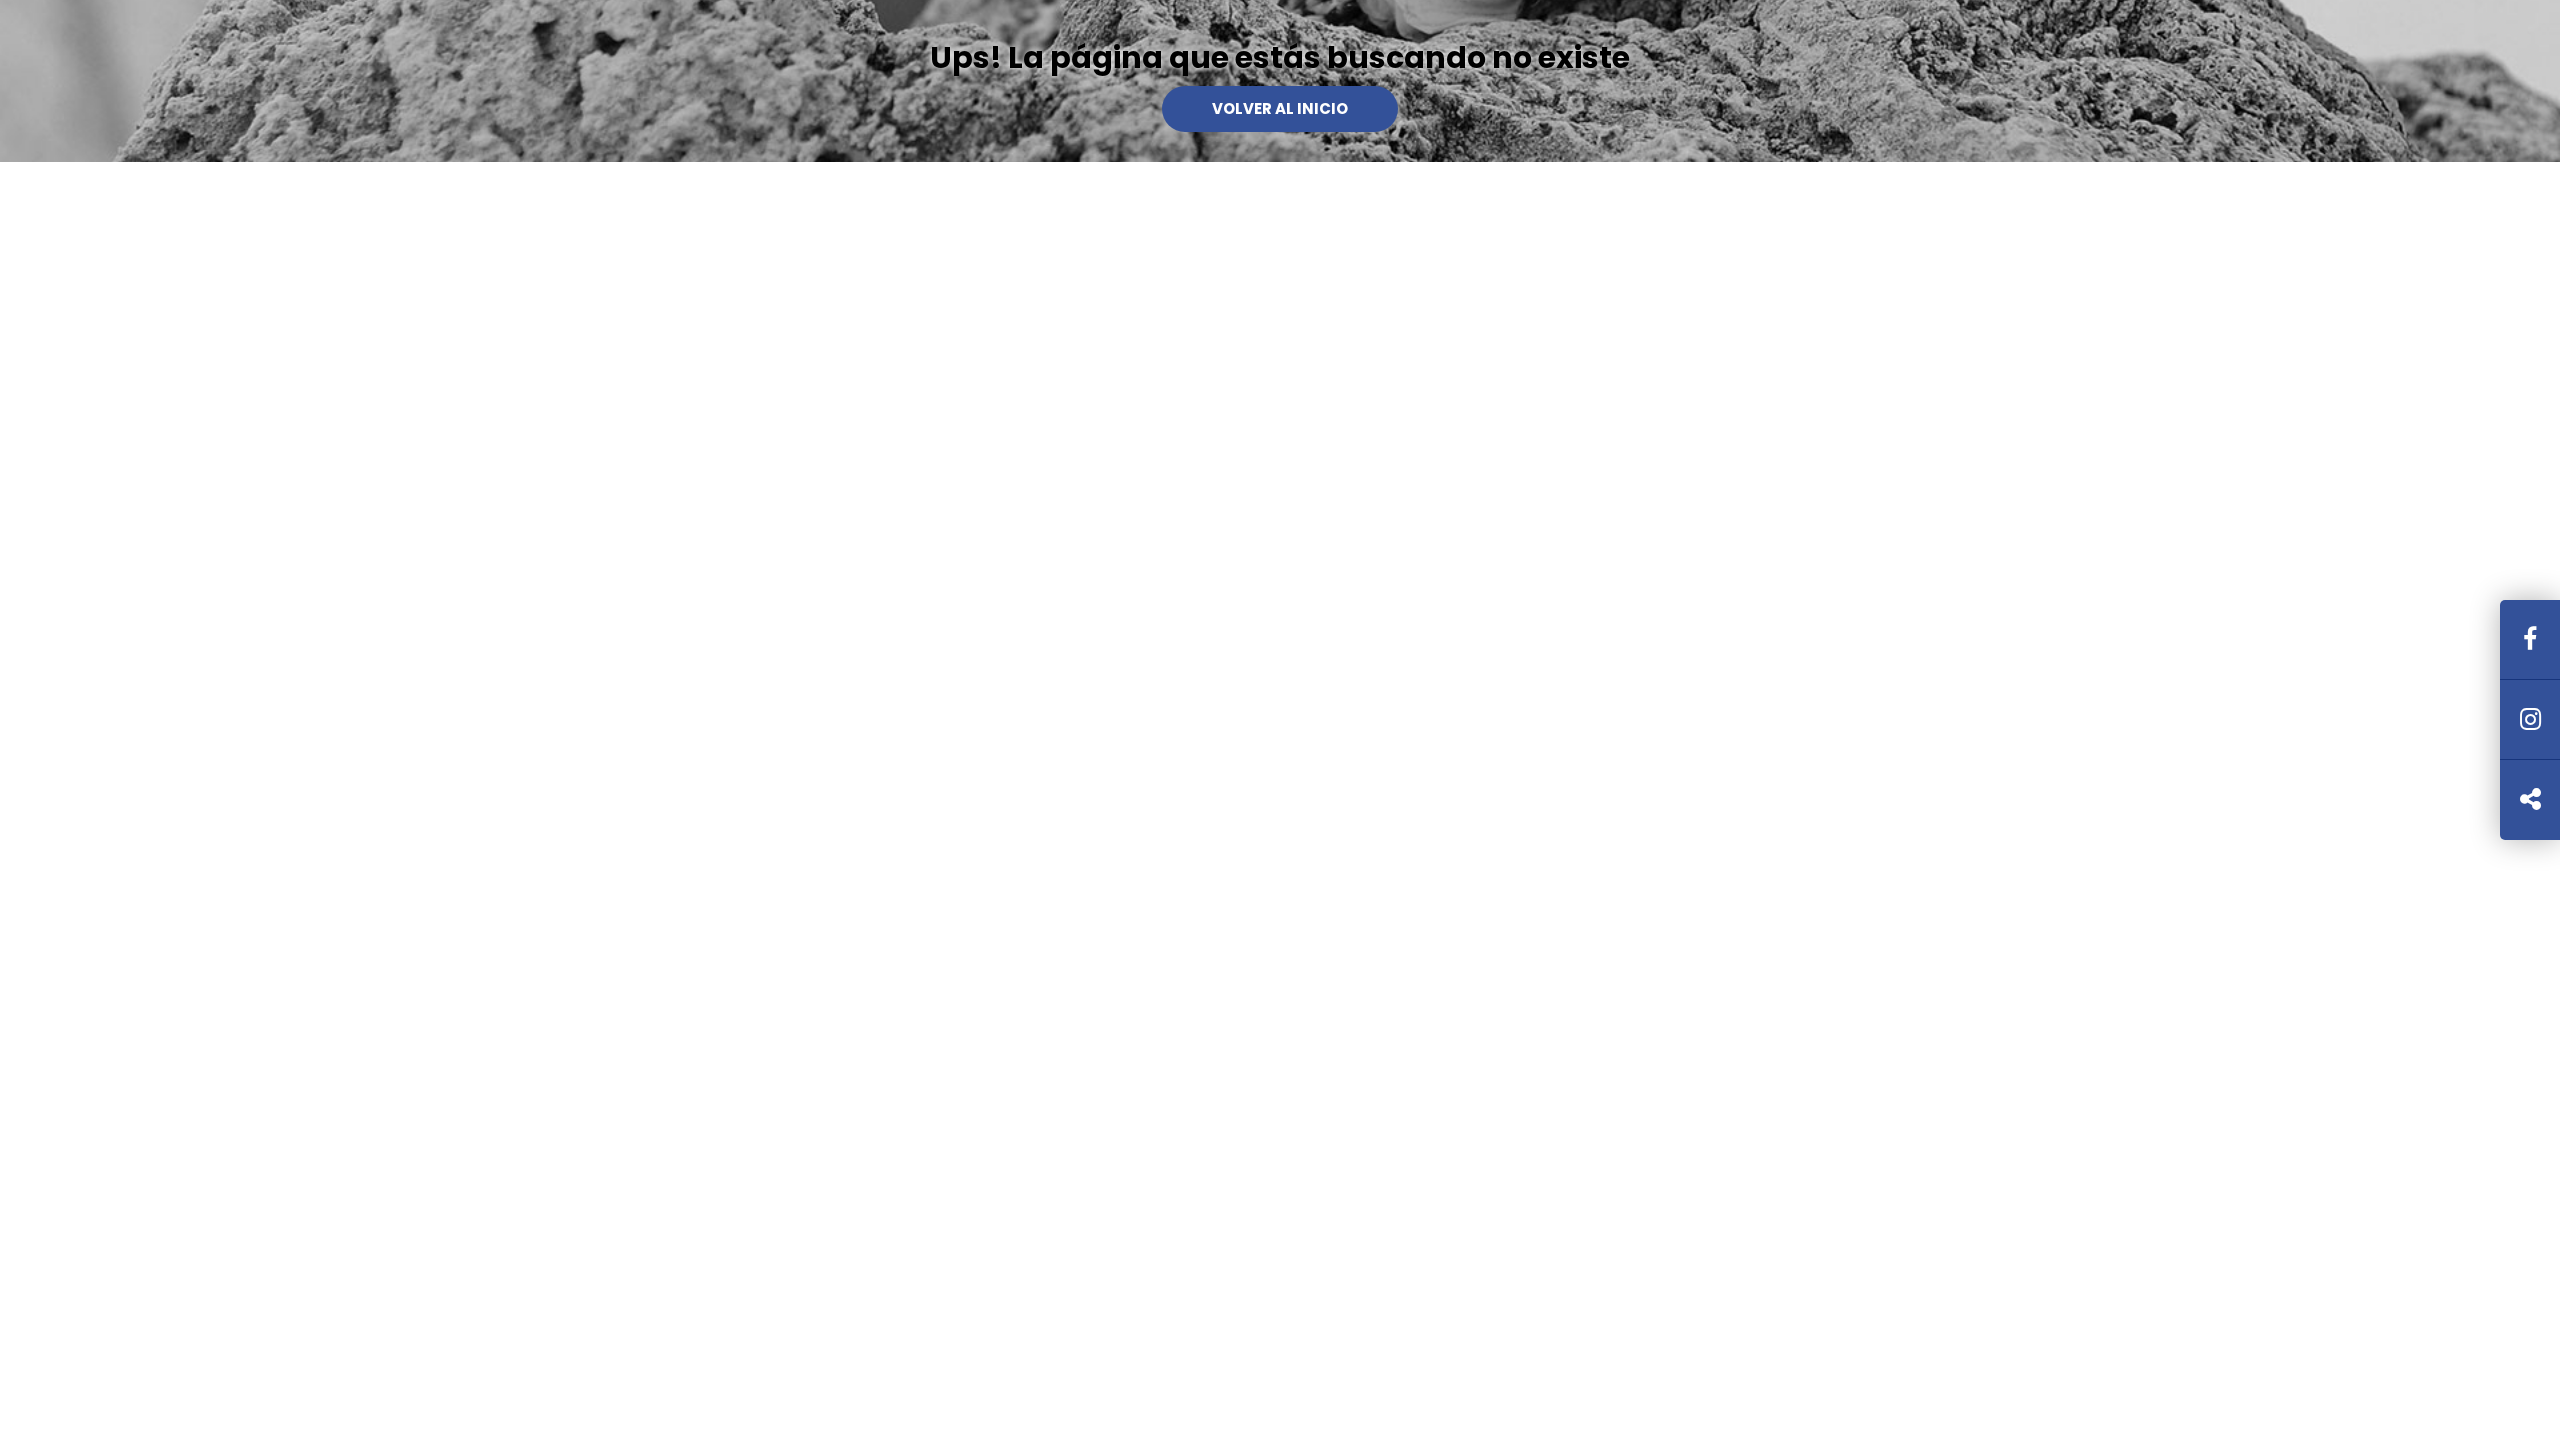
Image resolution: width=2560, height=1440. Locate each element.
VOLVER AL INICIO (1280, 108)
